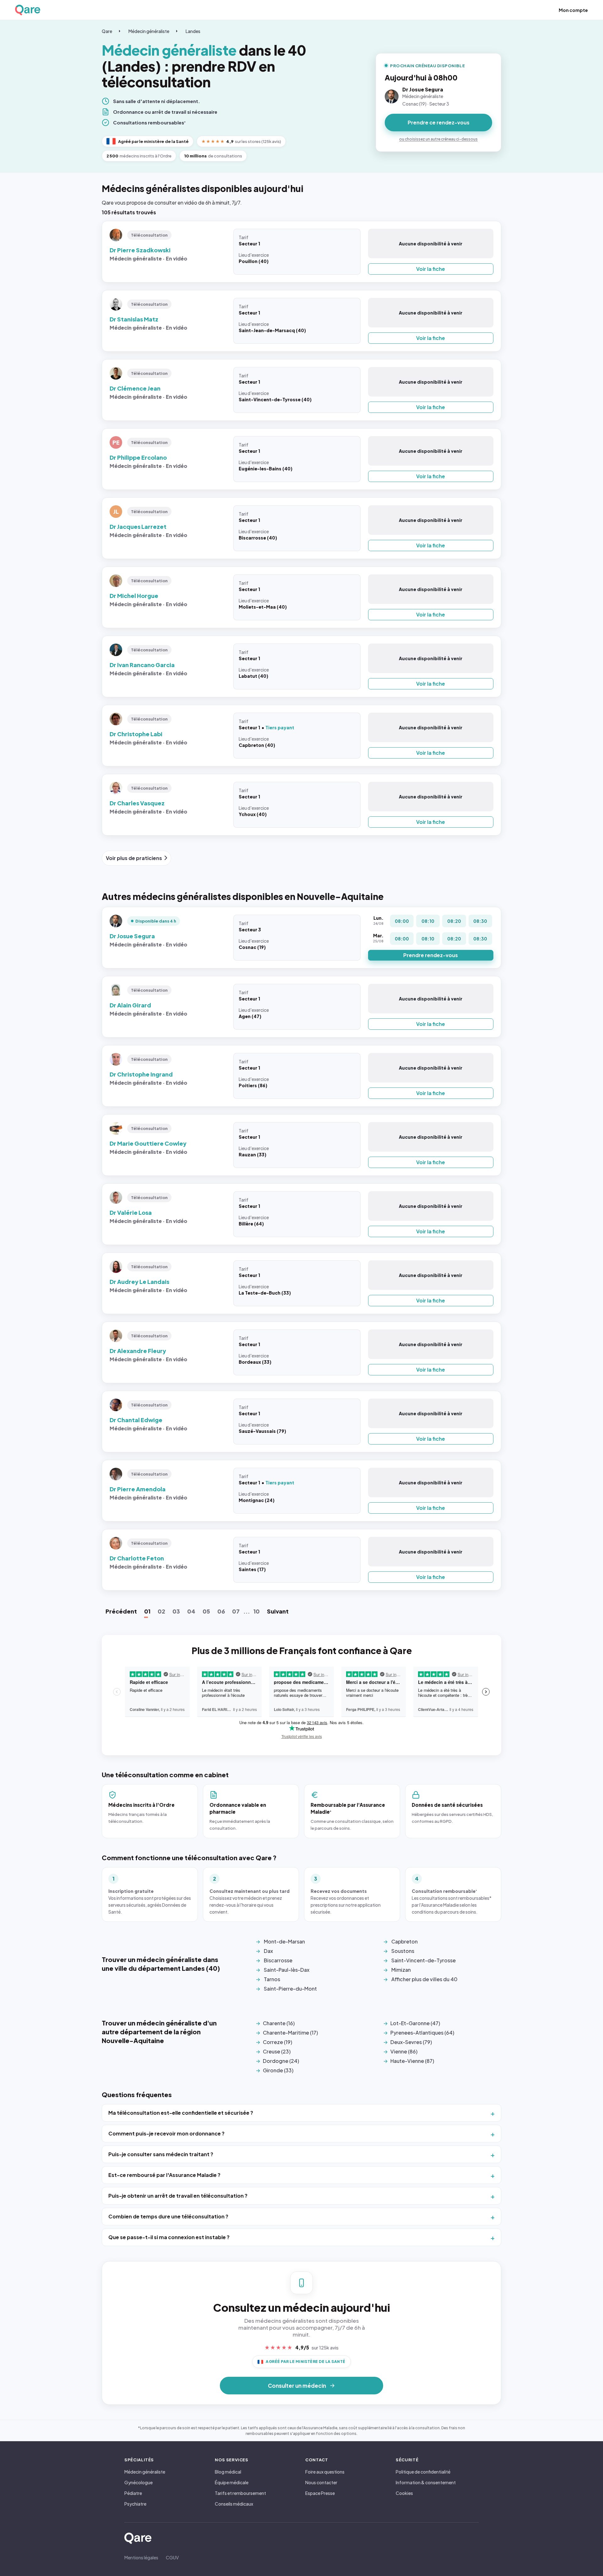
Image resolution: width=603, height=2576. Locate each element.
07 (236, 1611)
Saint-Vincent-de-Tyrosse (424, 1960)
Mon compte (573, 10)
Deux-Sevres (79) (411, 2042)
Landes (193, 31)
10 (257, 1611)
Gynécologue (139, 2482)
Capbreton (405, 1941)
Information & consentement (426, 2482)
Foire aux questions (325, 2472)
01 (147, 1611)
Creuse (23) (277, 2051)
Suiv (278, 1611)
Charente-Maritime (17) (290, 2033)
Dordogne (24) (281, 2061)
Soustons (403, 1951)
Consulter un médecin (297, 2386)
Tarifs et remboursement (240, 2493)
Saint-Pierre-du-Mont (290, 1989)
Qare (107, 31)
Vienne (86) (404, 2051)
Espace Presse (320, 2493)
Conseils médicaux (234, 2504)
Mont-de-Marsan (284, 1941)
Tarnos (272, 1979)
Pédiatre (133, 2493)
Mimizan (401, 1970)
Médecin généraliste (149, 31)
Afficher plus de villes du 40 (424, 1979)
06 (221, 1611)
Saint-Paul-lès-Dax (287, 1970)
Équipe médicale (232, 2482)
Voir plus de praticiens (134, 858)
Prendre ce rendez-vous (439, 122)
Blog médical (228, 2472)
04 (191, 1611)
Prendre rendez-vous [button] (431, 955)
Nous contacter (321, 2482)
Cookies (404, 2493)
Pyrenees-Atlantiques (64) (422, 2033)
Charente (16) (279, 2023)
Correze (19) (277, 2042)
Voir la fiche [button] (431, 269)
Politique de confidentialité (423, 2472)
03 (176, 1611)
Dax (268, 1951)
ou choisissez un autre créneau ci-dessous (438, 139)
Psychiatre (135, 2504)
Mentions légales (141, 2557)
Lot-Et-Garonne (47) (415, 2023)
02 (161, 1611)
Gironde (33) (278, 2070)
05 (206, 1611)
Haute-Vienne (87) (412, 2061)
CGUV (172, 2557)
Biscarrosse (278, 1960)
